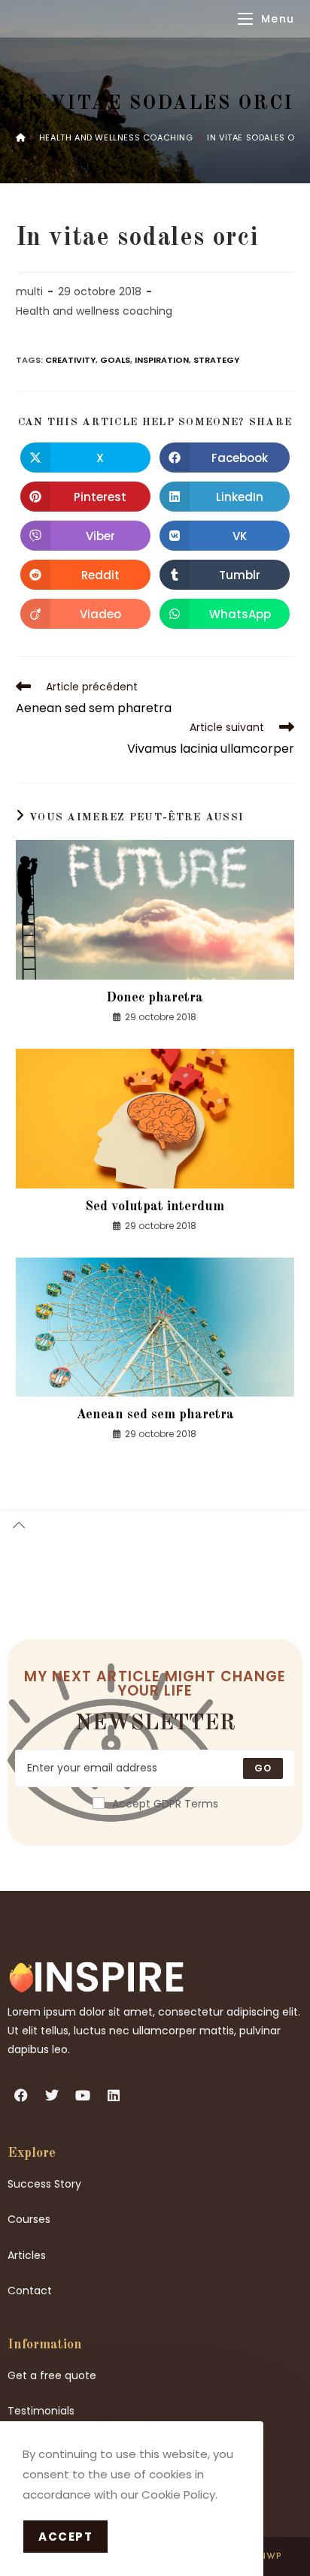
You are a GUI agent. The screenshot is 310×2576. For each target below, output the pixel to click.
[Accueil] (21, 137)
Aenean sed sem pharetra (155, 1415)
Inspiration (162, 360)
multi (29, 291)
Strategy (216, 360)
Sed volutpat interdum (155, 1206)
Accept (65, 2537)
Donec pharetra (155, 998)
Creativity (70, 360)
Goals (115, 360)
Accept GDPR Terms (165, 1804)
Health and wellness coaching (94, 311)
